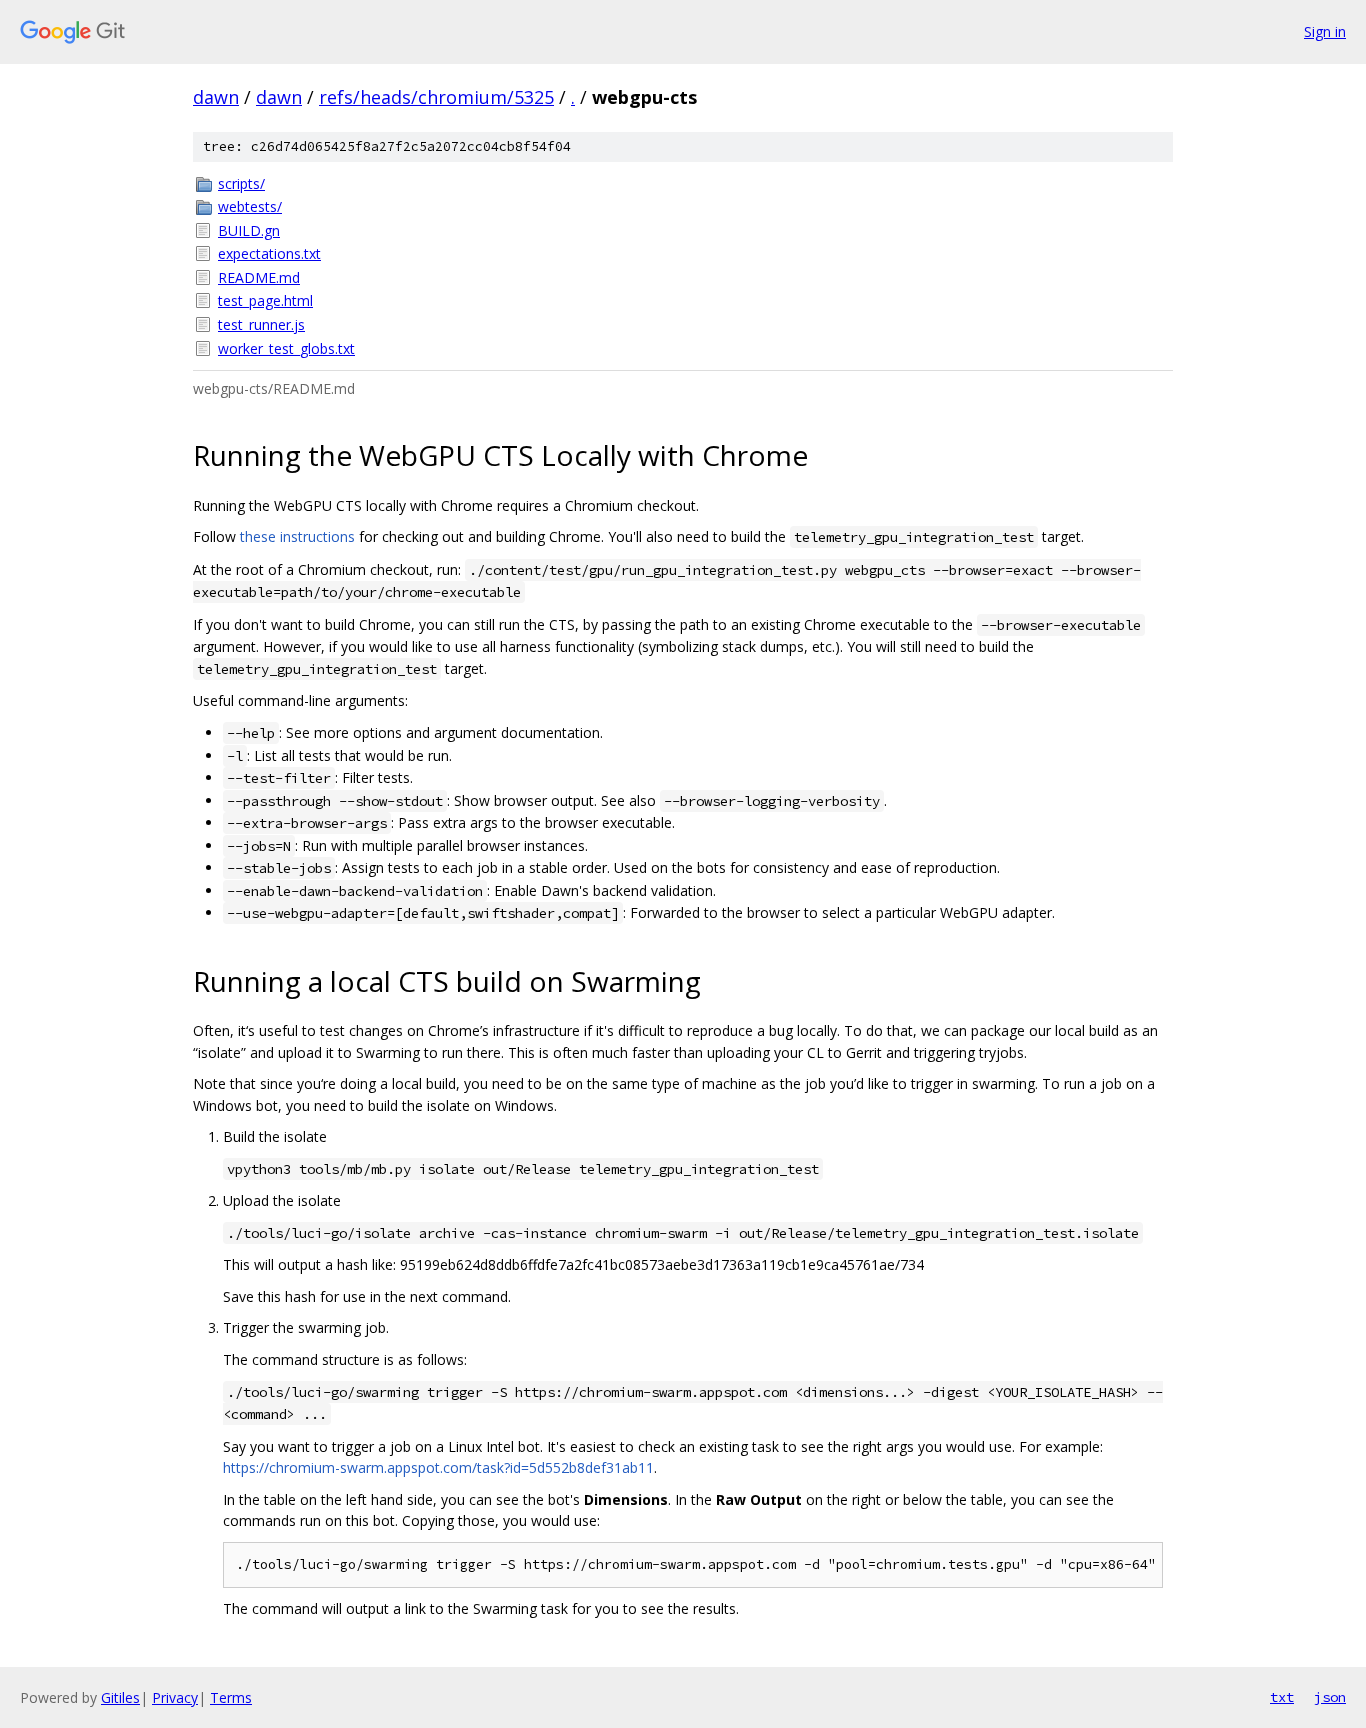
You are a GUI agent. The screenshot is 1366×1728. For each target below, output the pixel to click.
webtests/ (250, 206)
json (1330, 1697)
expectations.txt (269, 253)
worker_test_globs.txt (286, 348)
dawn (216, 97)
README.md (259, 277)
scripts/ (241, 183)
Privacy (175, 1697)
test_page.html (265, 300)
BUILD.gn (249, 230)
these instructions (297, 536)
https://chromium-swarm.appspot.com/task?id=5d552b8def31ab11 (438, 1467)
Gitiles (120, 1697)
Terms (231, 1697)
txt (1282, 1697)
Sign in (1325, 31)
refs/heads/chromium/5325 (436, 97)
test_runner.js (261, 324)
